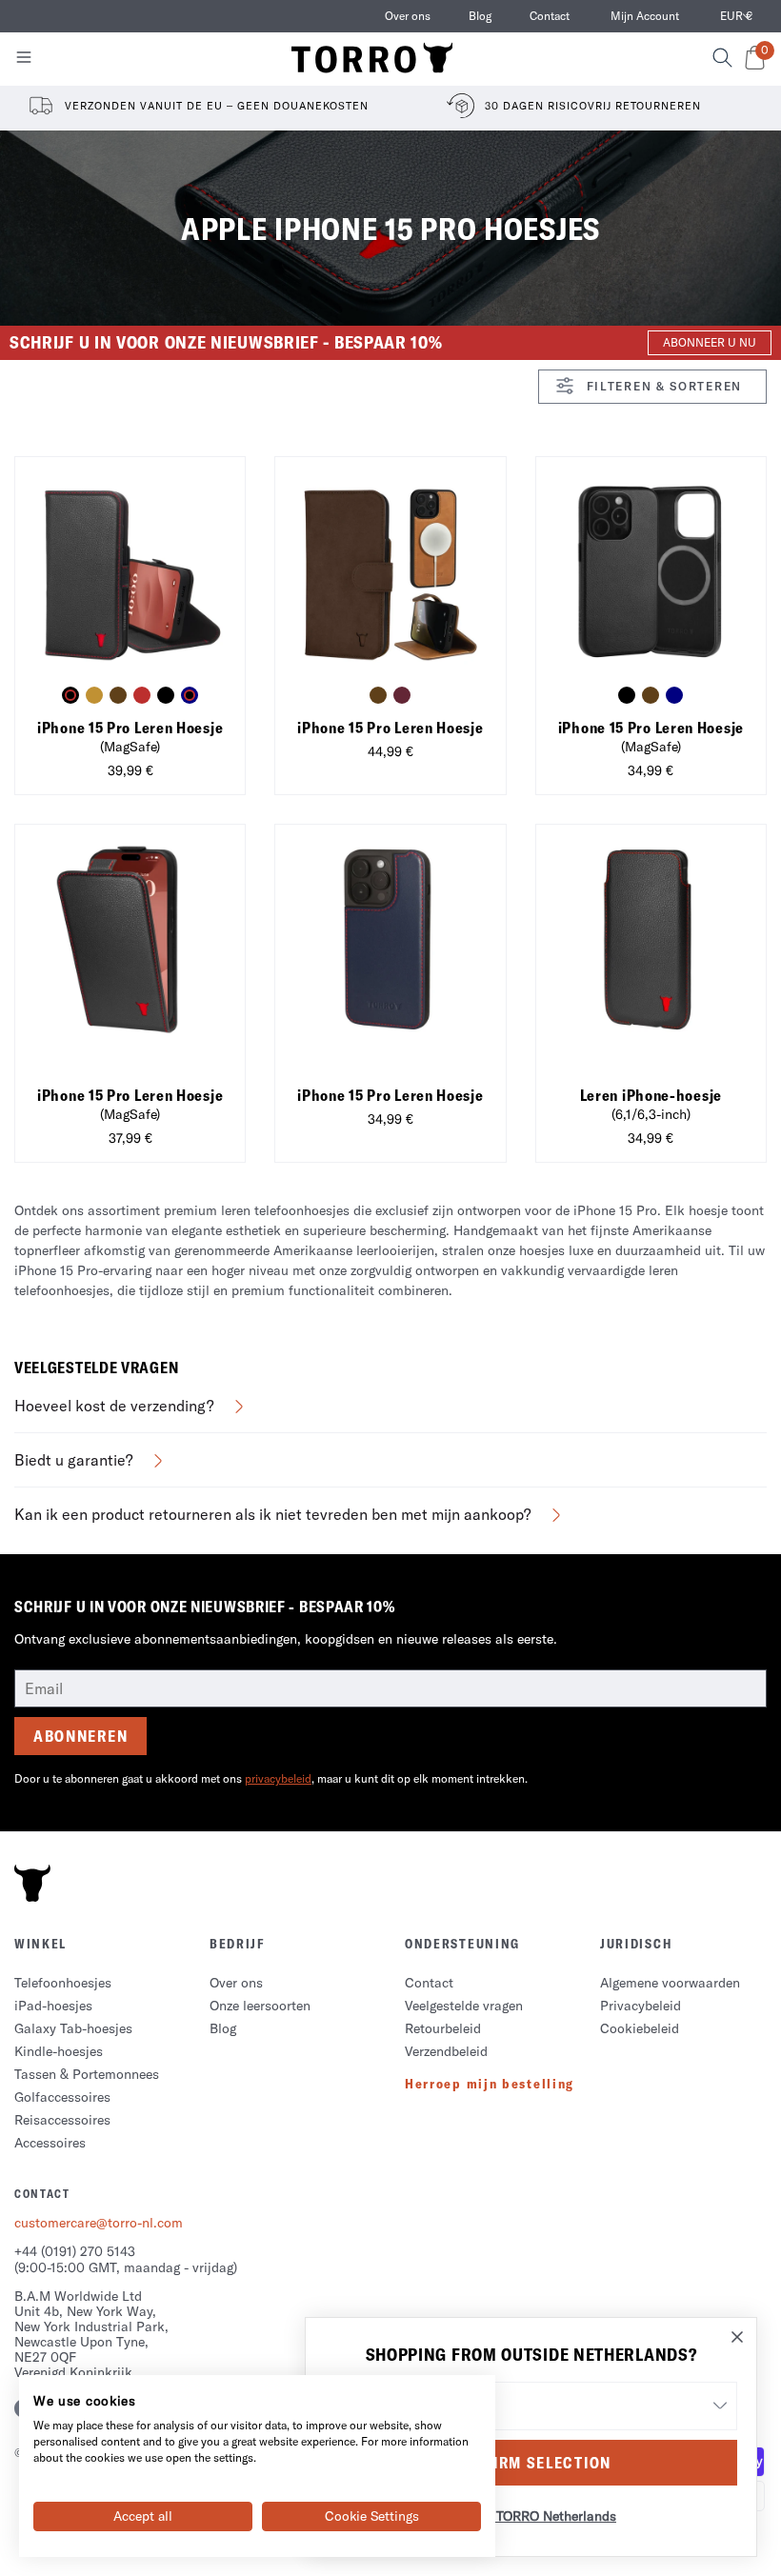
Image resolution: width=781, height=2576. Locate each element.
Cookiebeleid (640, 2028)
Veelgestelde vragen (464, 2006)
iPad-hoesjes (53, 2006)
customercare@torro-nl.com (99, 2223)
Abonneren (80, 1736)
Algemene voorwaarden (670, 1983)
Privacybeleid (641, 2006)
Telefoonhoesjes (63, 1983)
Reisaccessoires (62, 2120)
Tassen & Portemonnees (87, 2074)
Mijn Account (645, 16)
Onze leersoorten (260, 2006)
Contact (550, 16)
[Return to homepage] (372, 59)
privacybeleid (278, 1778)
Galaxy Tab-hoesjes (73, 2028)
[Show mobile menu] (24, 61)
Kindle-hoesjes (59, 2051)
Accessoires (50, 2143)
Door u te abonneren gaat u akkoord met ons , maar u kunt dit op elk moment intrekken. (271, 1778)
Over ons (408, 16)
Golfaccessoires (62, 2097)
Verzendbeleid (446, 2051)
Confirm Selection (531, 2463)
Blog (480, 16)
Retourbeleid (443, 2028)
